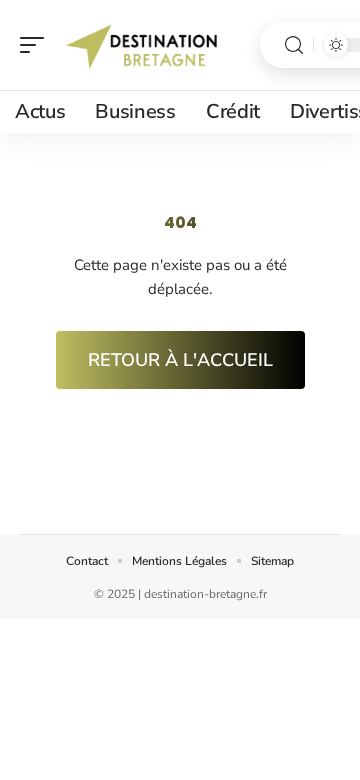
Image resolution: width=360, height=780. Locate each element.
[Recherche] (294, 45)
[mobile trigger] (37, 45)
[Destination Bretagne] (144, 45)
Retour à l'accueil (180, 360)
